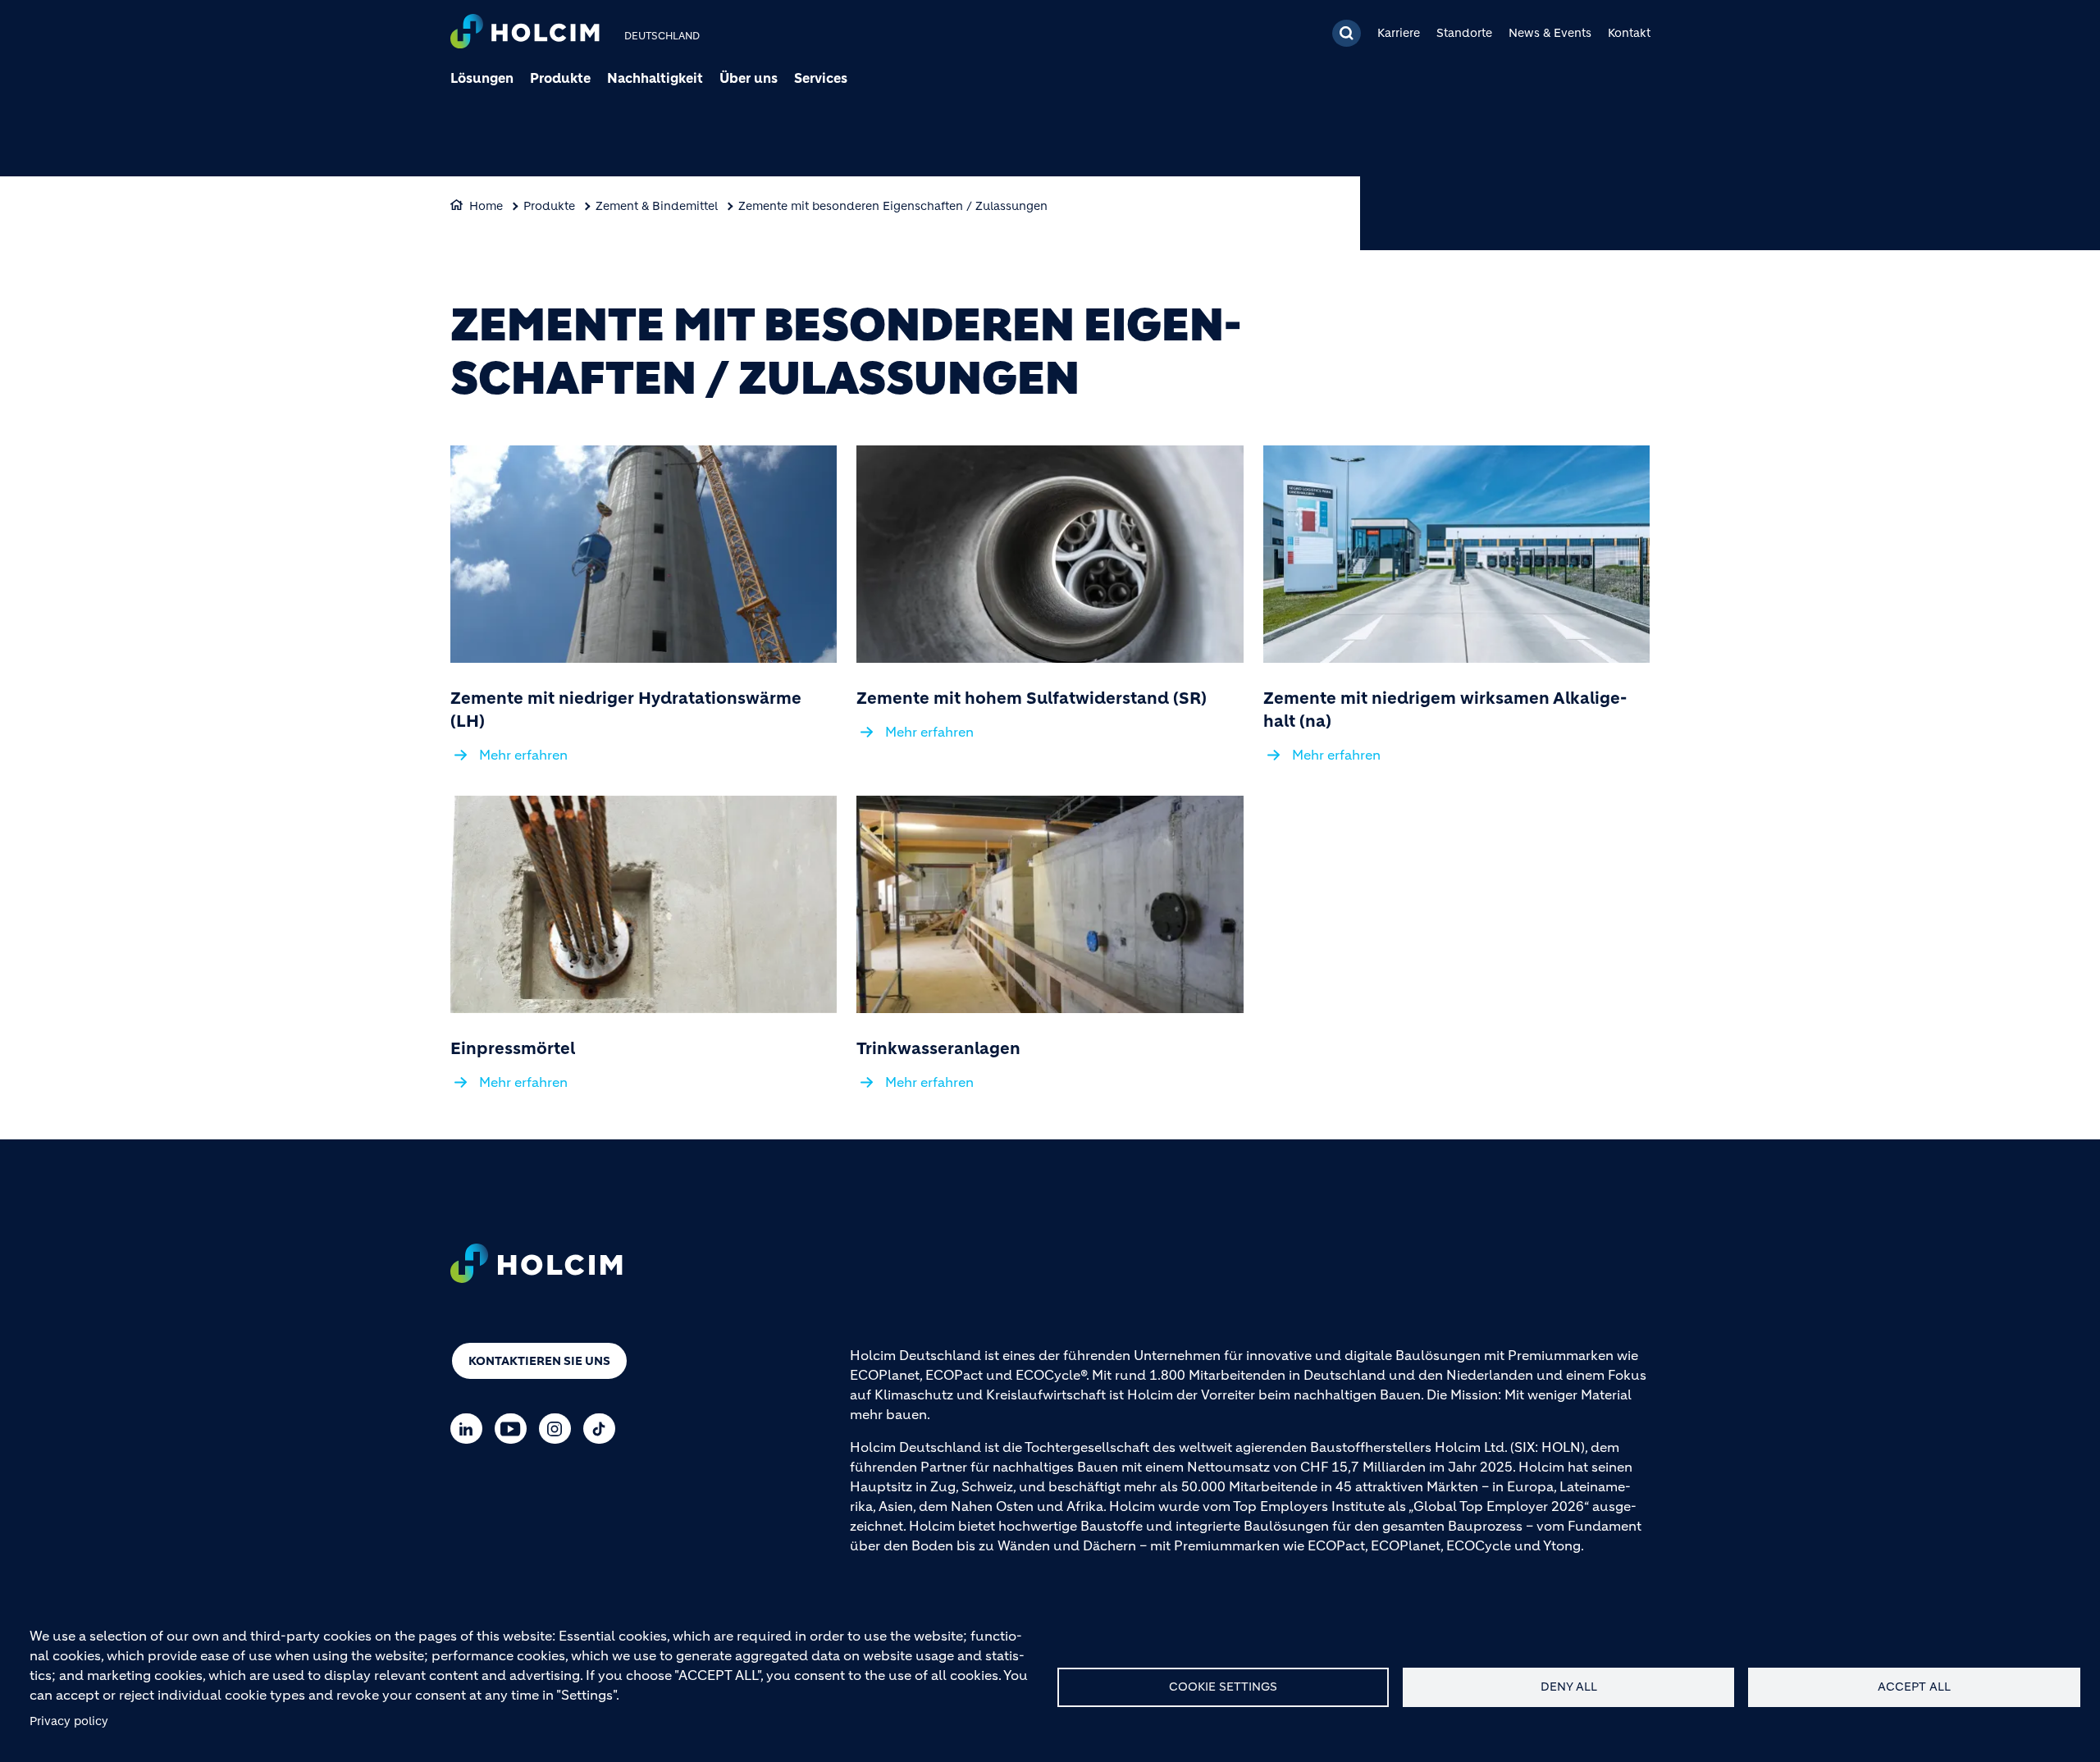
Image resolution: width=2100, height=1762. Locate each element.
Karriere (1399, 33)
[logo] (525, 33)
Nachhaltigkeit (655, 78)
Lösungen (482, 78)
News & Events (1550, 33)
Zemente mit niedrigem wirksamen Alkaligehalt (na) (1445, 710)
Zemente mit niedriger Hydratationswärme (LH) (626, 710)
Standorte (1464, 33)
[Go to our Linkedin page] (470, 1429)
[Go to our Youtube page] (515, 1429)
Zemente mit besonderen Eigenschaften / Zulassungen (893, 206)
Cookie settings (1223, 1687)
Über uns (749, 78)
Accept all (1914, 1687)
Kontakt (1629, 33)
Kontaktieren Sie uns (539, 1361)
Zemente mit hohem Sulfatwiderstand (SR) (1032, 698)
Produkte (560, 78)
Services (821, 78)
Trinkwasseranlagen (938, 1049)
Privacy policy (69, 1721)
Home (486, 206)
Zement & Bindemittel (657, 206)
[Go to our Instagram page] (559, 1429)
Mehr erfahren (523, 755)
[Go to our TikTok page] (603, 1429)
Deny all (1569, 1687)
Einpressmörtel (513, 1049)
